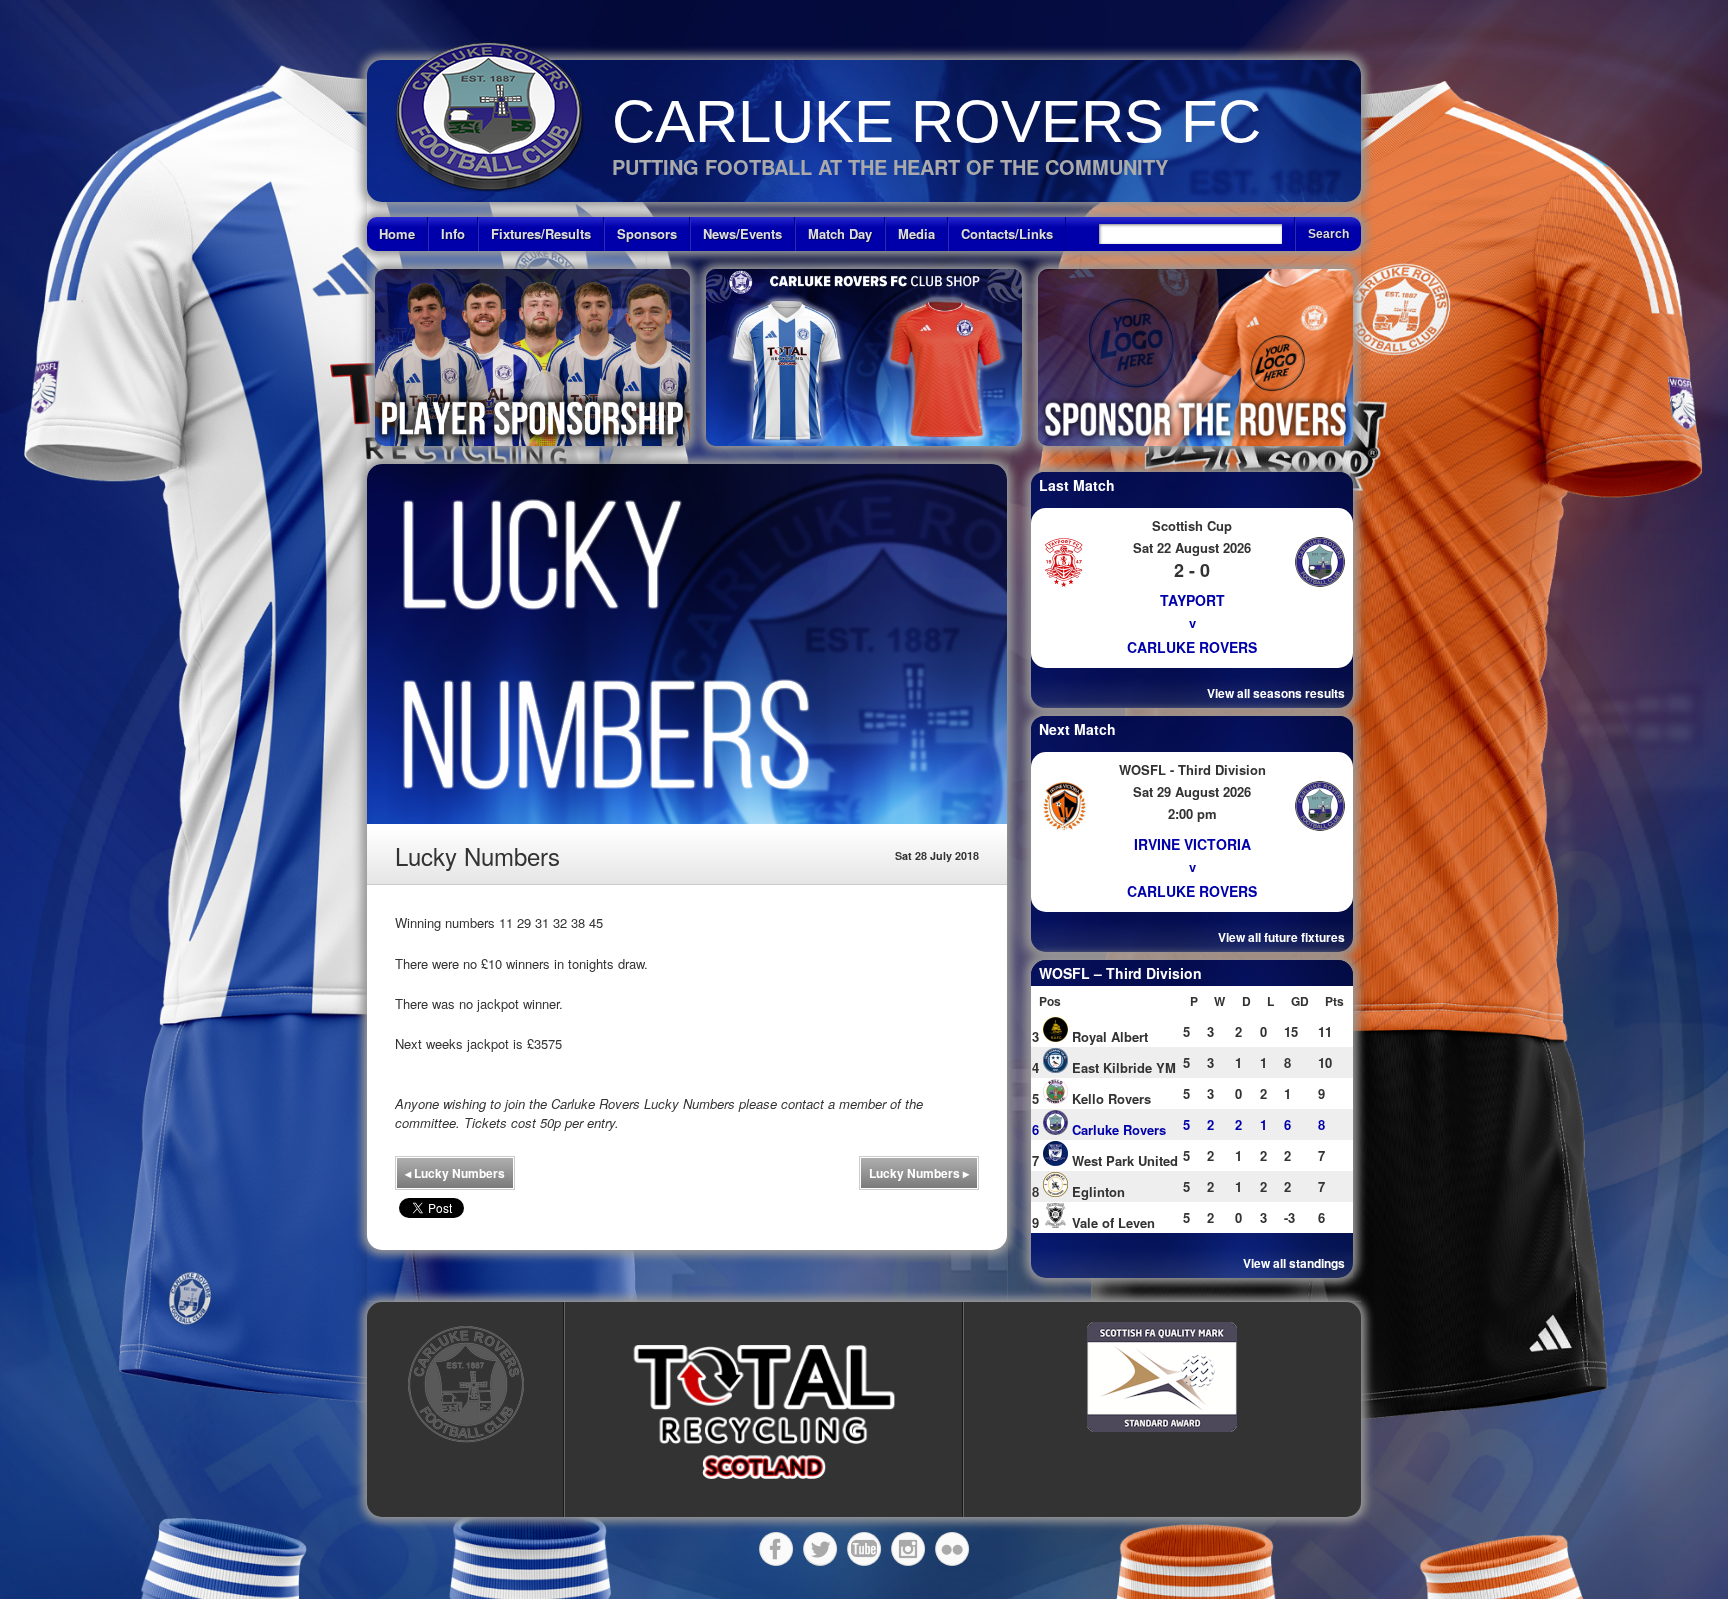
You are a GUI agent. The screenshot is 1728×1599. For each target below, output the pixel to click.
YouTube (864, 1549)
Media (916, 233)
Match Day (840, 233)
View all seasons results (1276, 693)
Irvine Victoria (1192, 844)
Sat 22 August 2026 (1192, 547)
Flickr (952, 1549)
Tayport (1192, 600)
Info (453, 233)
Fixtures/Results (541, 233)
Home (397, 233)
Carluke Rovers (1192, 647)
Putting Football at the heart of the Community (890, 166)
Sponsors (647, 233)
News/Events (742, 233)
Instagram (908, 1549)
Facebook (776, 1549)
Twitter (820, 1549)
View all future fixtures (1281, 937)
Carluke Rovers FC (936, 121)
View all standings (1294, 1263)
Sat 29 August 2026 (1192, 791)
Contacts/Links (1007, 233)
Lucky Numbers (455, 1173)
